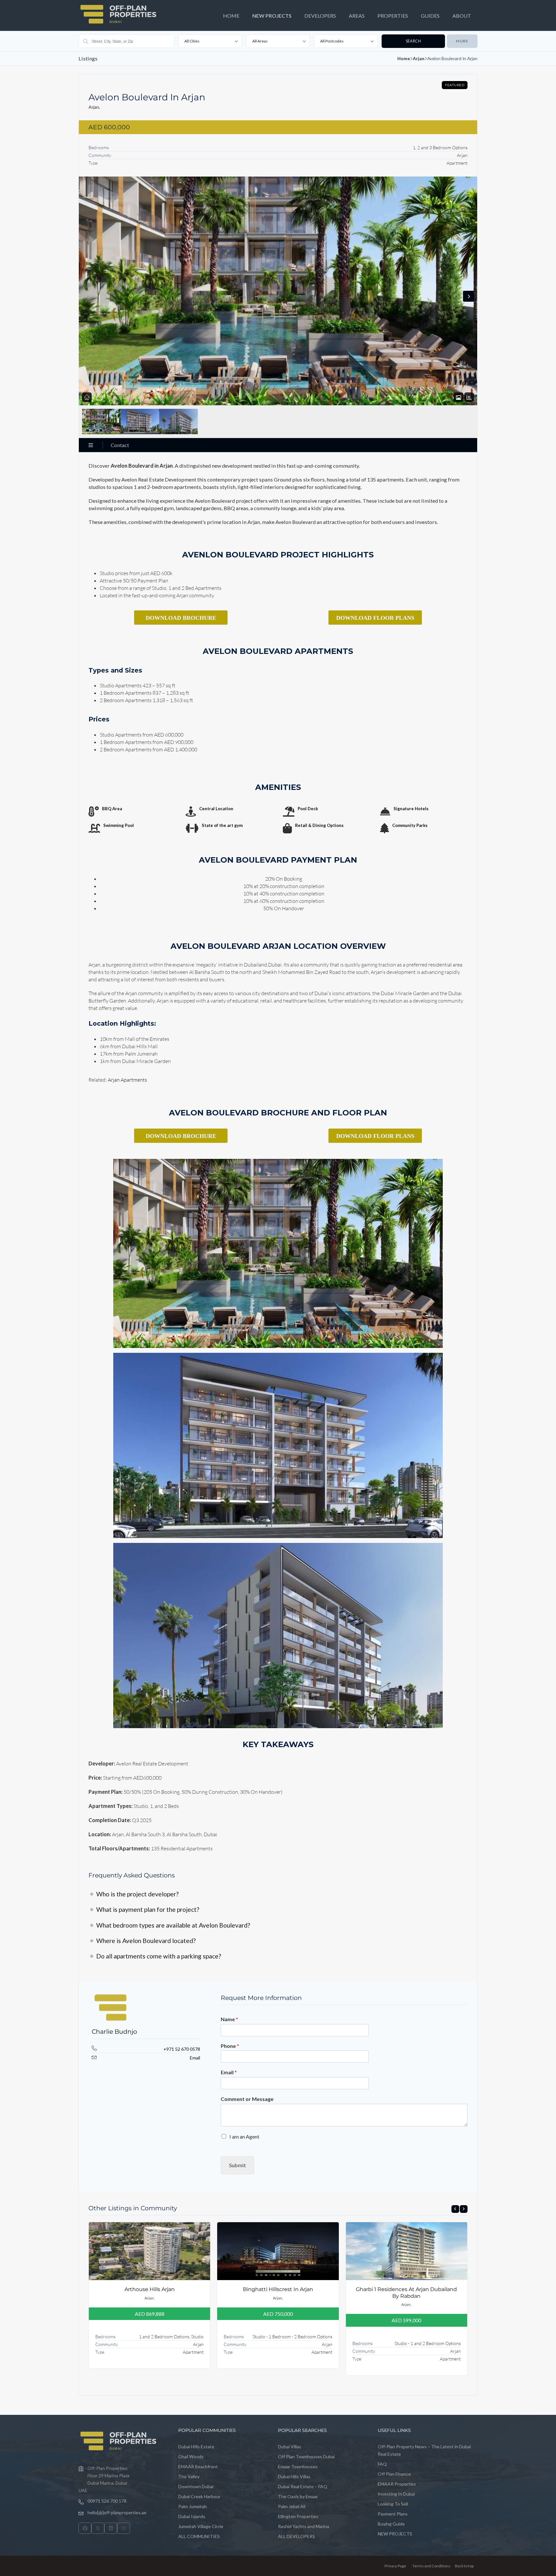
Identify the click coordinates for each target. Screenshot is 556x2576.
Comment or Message (247, 2099)
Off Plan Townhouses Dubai (306, 2457)
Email (195, 2058)
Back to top (464, 2566)
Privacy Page (395, 2566)
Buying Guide (391, 2524)
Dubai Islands (192, 2516)
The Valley (189, 2476)
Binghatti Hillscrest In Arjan (278, 2289)
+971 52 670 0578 (182, 2049)
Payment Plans (393, 2514)
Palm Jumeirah (193, 2506)
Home (404, 58)
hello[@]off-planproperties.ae (117, 2512)
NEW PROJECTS (272, 16)
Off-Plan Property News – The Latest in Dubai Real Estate (424, 2450)
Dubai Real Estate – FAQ (303, 2486)
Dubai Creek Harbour (199, 2496)
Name (229, 2019)
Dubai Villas (290, 2447)
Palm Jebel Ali (292, 2506)
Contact (120, 445)
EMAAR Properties (397, 2484)
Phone (230, 2046)
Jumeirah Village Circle (201, 2526)
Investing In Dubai (396, 2494)
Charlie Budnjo (114, 2032)
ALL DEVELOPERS (297, 2536)
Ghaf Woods (191, 2457)
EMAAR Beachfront (198, 2466)
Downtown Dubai (196, 2486)
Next (468, 296)
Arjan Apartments (127, 1080)
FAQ (382, 2464)
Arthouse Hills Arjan (150, 2289)
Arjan (419, 58)
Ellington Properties (298, 2516)
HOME (231, 16)
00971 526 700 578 (107, 2501)
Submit (237, 2165)
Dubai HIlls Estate (196, 2447)
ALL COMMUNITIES (199, 2536)
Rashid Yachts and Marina (304, 2526)
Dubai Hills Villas (294, 2476)
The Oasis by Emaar (298, 2496)
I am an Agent (244, 2136)
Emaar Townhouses (298, 2466)
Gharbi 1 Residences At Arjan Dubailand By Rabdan (406, 2292)
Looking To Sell (393, 2504)
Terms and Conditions (431, 2566)
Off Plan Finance (394, 2474)
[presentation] (455, 2209)
